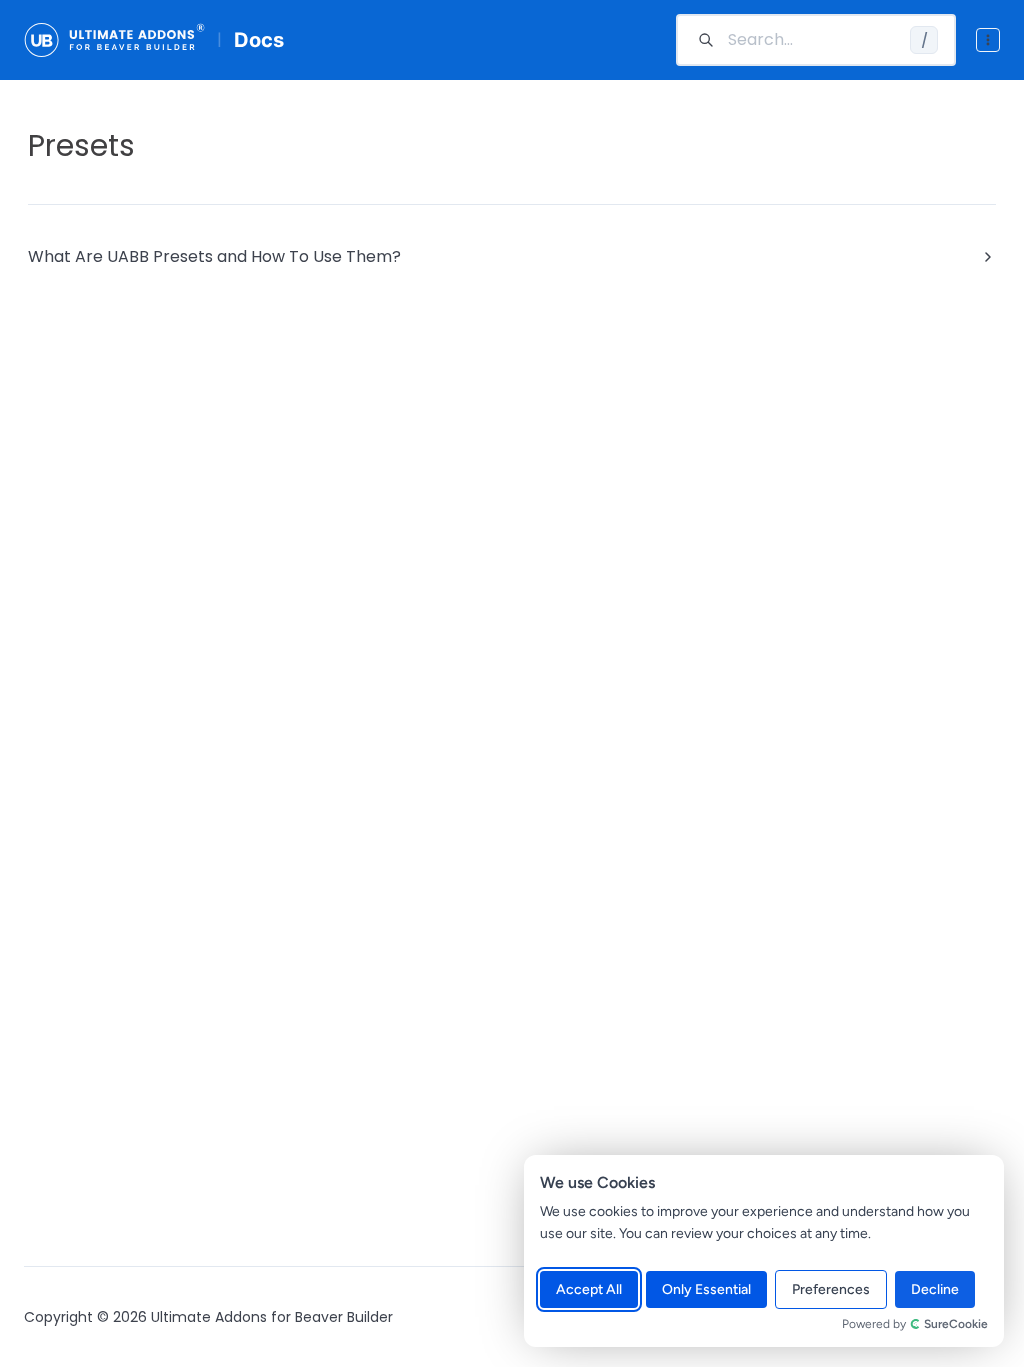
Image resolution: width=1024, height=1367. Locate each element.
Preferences (831, 1289)
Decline (935, 1289)
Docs (259, 40)
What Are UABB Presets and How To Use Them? (214, 256)
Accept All (589, 1289)
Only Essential (706, 1289)
